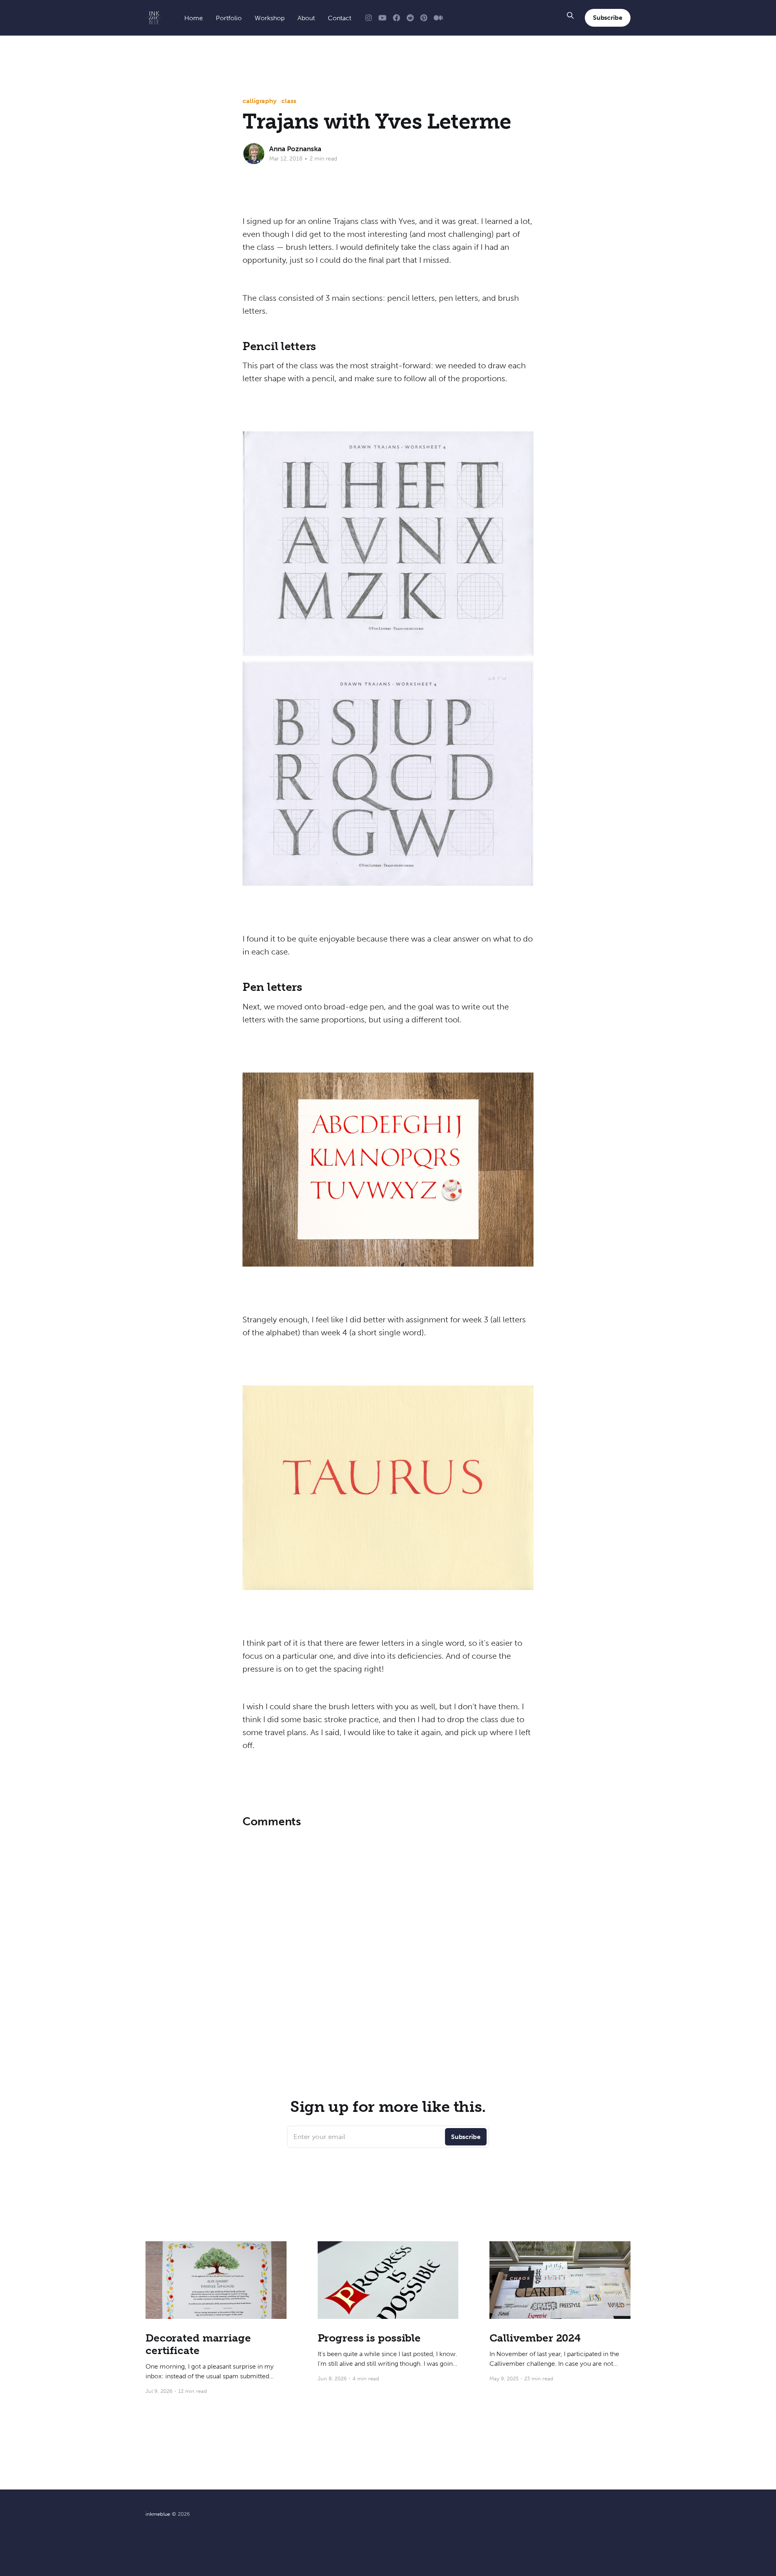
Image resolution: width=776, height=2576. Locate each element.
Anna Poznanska (295, 149)
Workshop (270, 18)
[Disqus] (388, 1935)
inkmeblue (158, 2514)
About (306, 18)
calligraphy (259, 101)
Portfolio (229, 18)
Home (194, 18)
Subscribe (608, 18)
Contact (339, 18)
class (289, 101)
